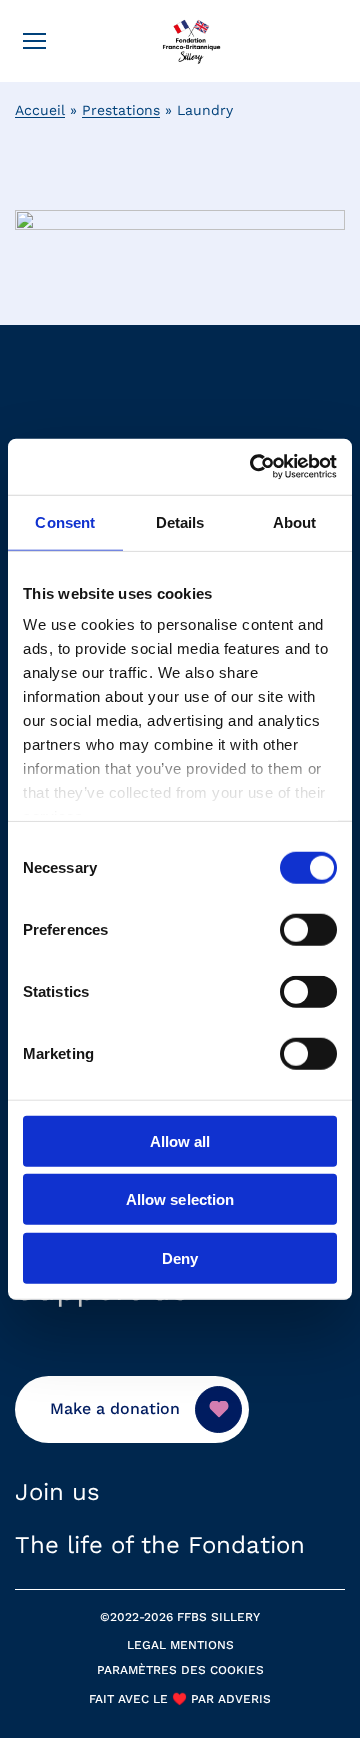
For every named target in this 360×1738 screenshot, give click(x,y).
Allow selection (180, 1199)
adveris (242, 1699)
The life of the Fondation (160, 1545)
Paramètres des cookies (180, 1670)
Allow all (180, 1140)
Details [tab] (180, 521)
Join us (57, 1492)
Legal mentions (180, 1645)
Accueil (40, 110)
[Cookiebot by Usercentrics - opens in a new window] (254, 467)
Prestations (121, 110)
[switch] (308, 929)
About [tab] (295, 521)
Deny (180, 1257)
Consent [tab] (65, 521)
